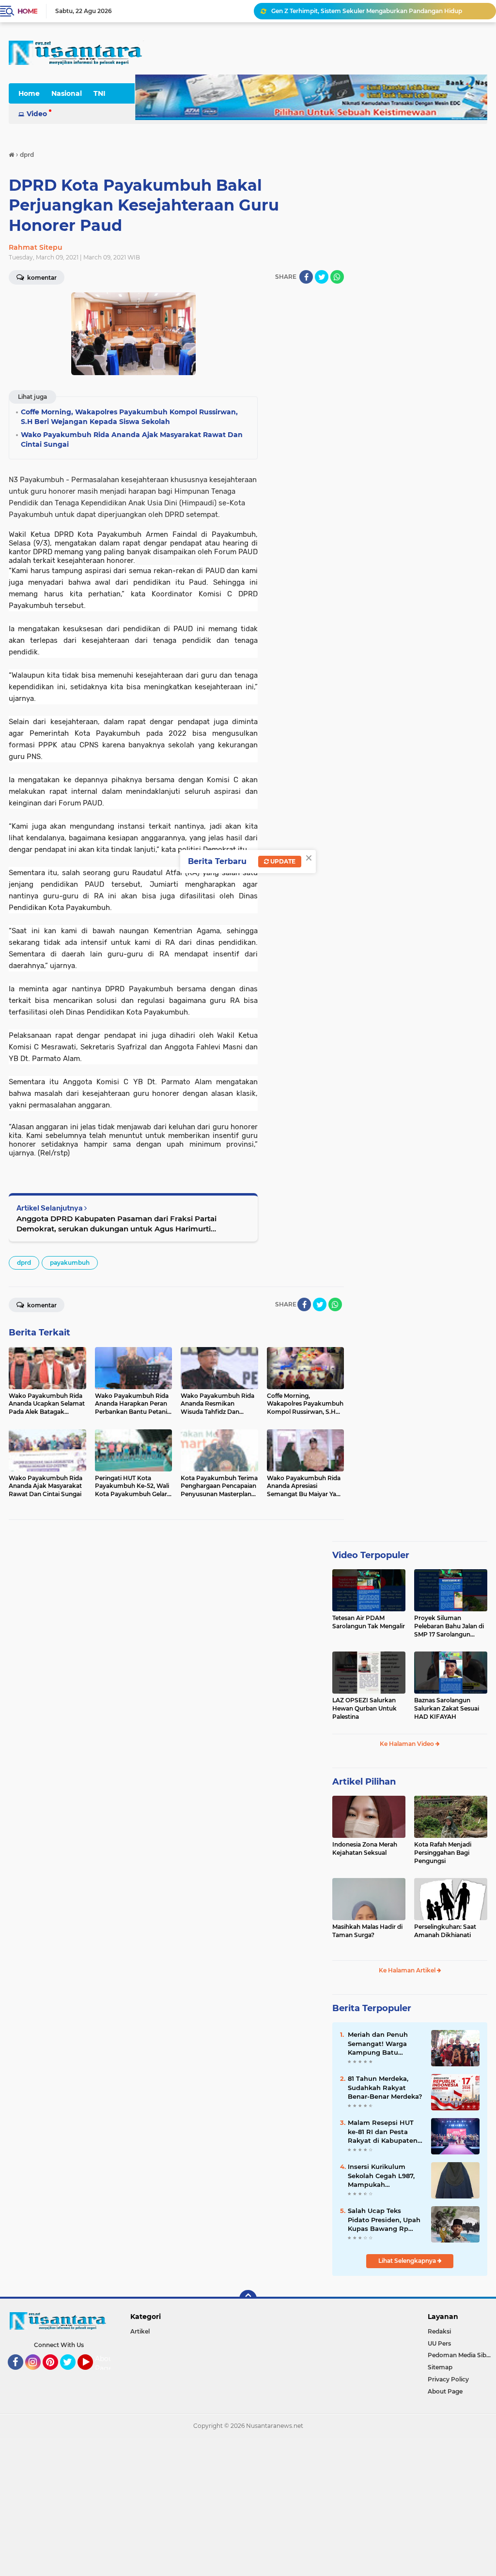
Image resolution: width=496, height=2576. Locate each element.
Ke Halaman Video (408, 1744)
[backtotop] (248, 2299)
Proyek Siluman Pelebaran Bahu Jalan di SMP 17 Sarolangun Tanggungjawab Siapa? (449, 1626)
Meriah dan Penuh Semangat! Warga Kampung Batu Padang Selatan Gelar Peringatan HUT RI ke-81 (384, 2044)
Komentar (41, 1305)
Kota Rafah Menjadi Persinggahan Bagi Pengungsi (443, 1853)
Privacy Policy (448, 2379)
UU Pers (439, 2343)
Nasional (67, 93)
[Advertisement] (248, 2505)
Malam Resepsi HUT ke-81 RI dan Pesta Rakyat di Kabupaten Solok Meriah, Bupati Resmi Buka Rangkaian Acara (383, 2132)
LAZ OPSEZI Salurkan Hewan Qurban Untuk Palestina (364, 1708)
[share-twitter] (322, 277)
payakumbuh (70, 1263)
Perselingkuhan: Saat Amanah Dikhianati (445, 1931)
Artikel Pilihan (364, 1782)
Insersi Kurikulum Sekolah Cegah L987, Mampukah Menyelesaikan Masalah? (381, 2176)
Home (27, 11)
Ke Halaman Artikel (408, 1970)
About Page (105, 2364)
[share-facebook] (306, 277)
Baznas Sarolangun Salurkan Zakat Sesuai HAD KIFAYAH (447, 1708)
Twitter (72, 2374)
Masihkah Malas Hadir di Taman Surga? (367, 1931)
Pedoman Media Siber (460, 2355)
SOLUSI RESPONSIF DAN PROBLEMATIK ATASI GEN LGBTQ (360, 11)
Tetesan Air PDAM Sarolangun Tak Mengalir (369, 1622)
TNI (100, 93)
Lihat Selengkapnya (408, 2261)
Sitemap (440, 2367)
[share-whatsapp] (337, 277)
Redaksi (439, 2331)
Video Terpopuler (371, 1555)
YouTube (92, 2374)
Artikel (140, 2331)
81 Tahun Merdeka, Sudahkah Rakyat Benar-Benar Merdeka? (385, 2087)
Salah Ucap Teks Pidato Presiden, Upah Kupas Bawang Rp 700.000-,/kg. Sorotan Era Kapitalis (384, 2220)
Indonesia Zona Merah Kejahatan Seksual (365, 1849)
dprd (24, 1263)
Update (282, 861)
